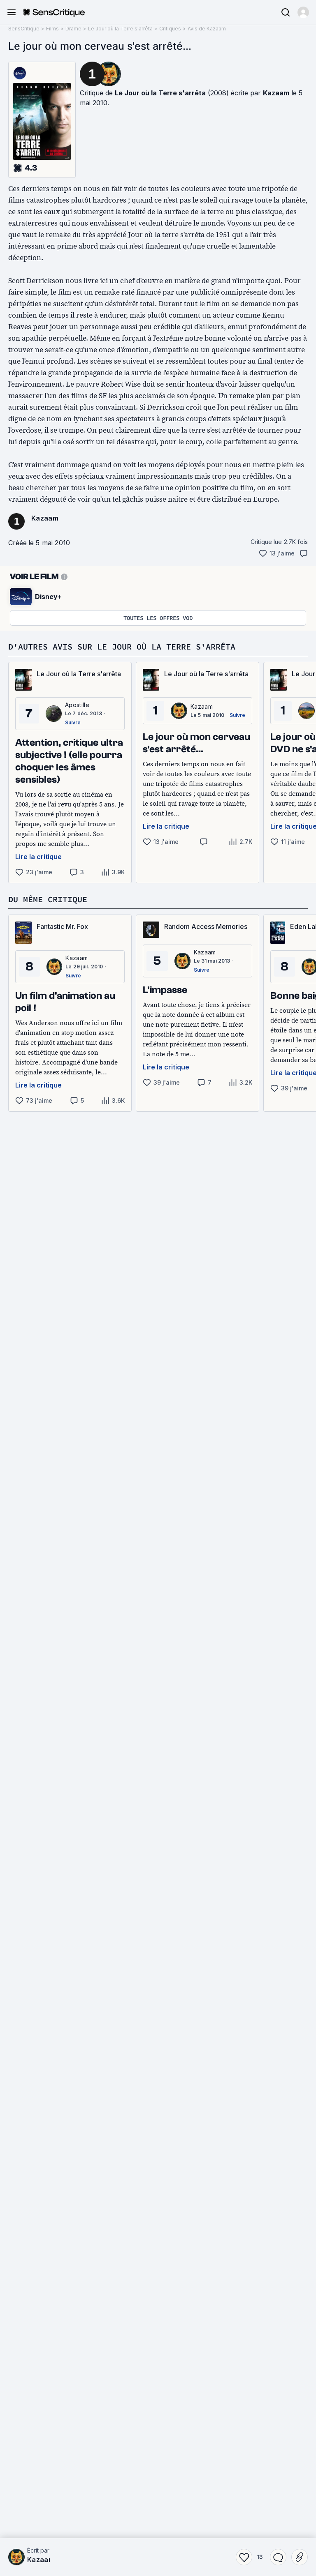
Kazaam (276, 93)
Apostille (77, 705)
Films (52, 29)
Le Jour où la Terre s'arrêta (120, 29)
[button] (303, 12)
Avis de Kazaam (207, 29)
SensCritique (24, 29)
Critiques (170, 29)
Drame (73, 29)
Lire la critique (38, 857)
